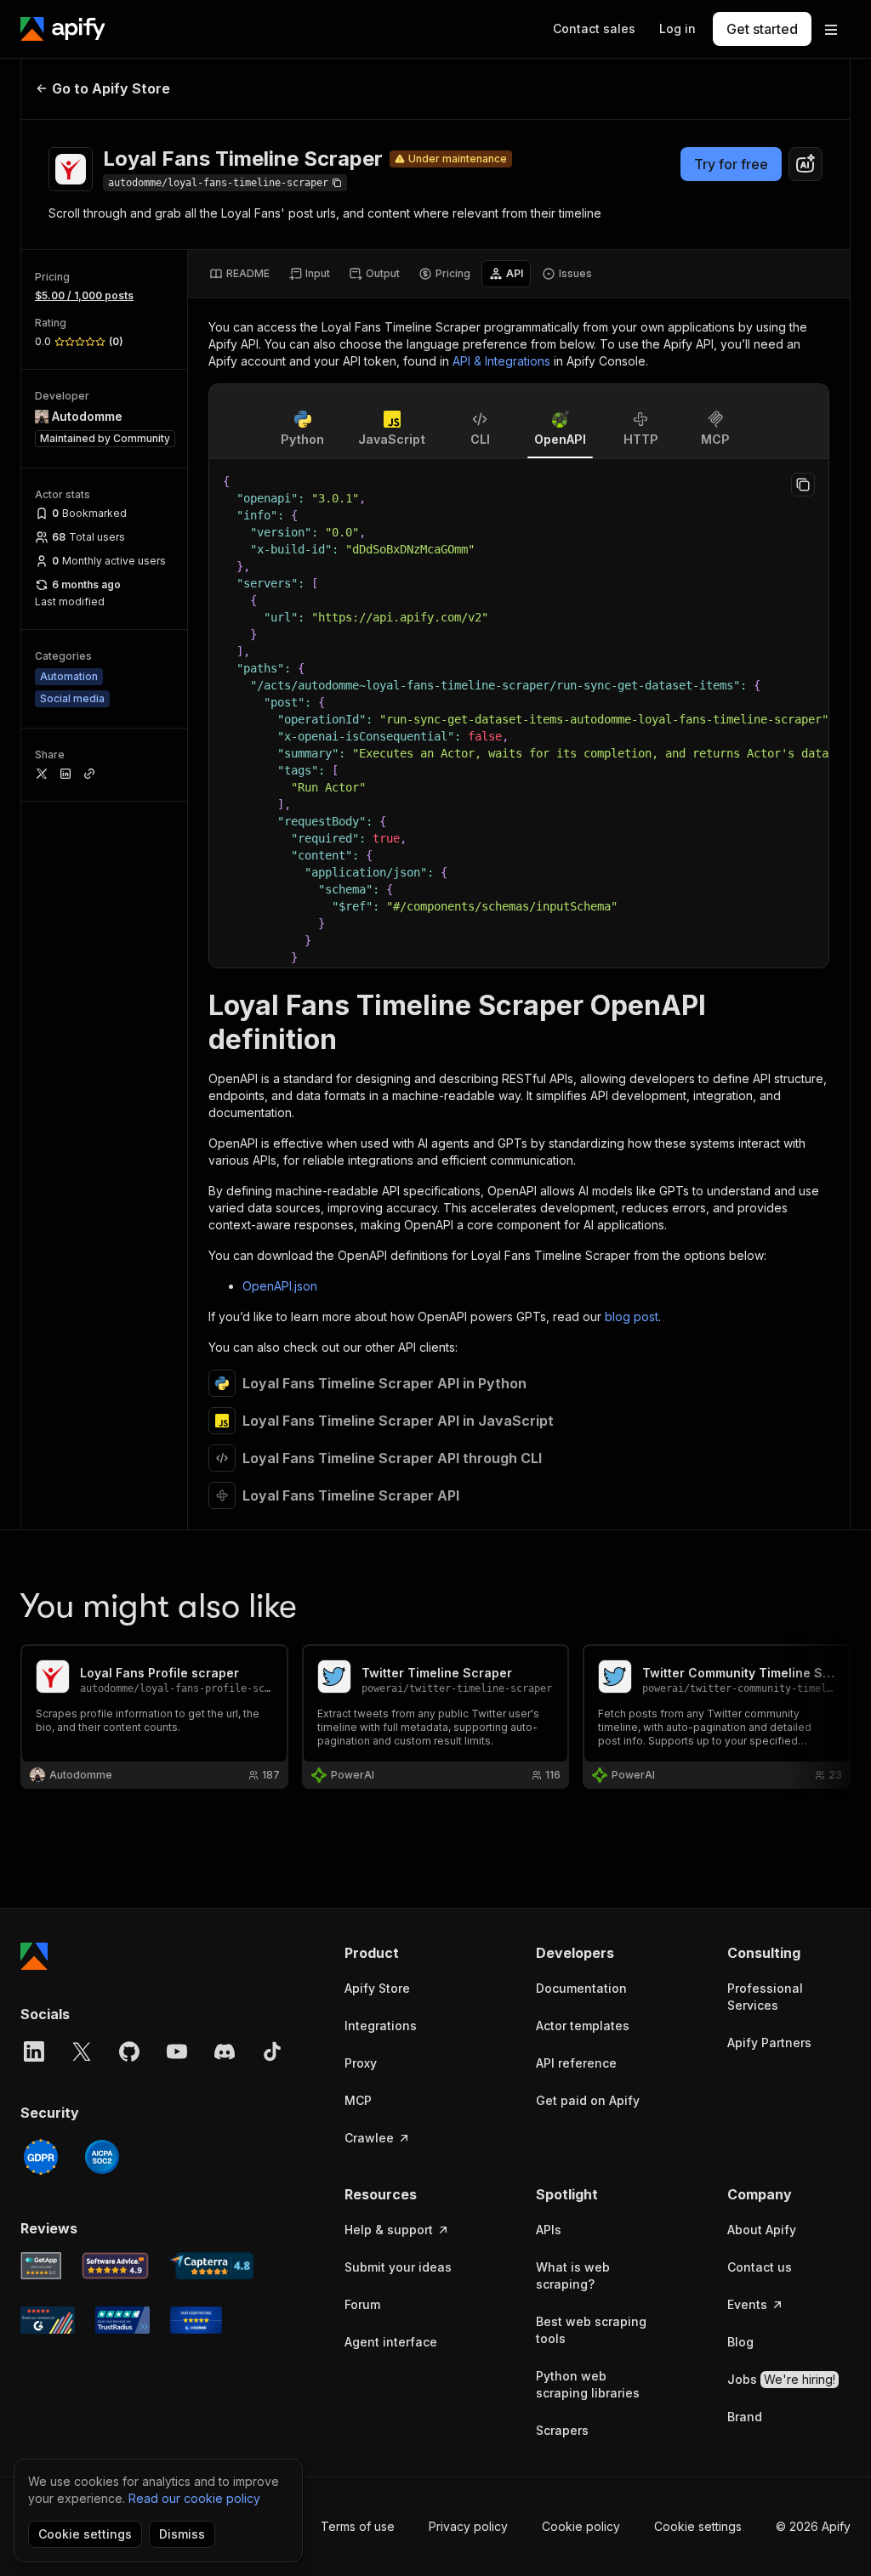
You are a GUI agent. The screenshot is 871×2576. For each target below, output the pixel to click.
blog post (632, 1316)
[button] (406, 1953)
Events (747, 2304)
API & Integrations (501, 361)
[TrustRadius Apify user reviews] (122, 2320)
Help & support (389, 2230)
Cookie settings (698, 2526)
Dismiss (182, 2534)
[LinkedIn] (34, 2051)
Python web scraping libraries (588, 2384)
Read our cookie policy (194, 2498)
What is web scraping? (573, 2275)
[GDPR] (41, 2157)
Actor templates (583, 2026)
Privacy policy (468, 2526)
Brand (745, 2417)
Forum (362, 2304)
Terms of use (358, 2526)
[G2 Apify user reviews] (48, 2320)
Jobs (781, 2379)
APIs (549, 2230)
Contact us (760, 2267)
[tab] (239, 274)
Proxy (361, 2063)
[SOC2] (102, 2157)
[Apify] (63, 29)
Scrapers (562, 2430)
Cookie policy (581, 2526)
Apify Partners (769, 2043)
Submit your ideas (398, 2267)
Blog (740, 2342)
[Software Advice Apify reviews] (116, 2266)
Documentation (581, 1988)
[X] (82, 2051)
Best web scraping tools (591, 2330)
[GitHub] (129, 2051)
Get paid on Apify (588, 2100)
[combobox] (806, 164)
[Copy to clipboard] (803, 485)
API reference (576, 2063)
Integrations (381, 2026)
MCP (358, 2100)
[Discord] (225, 2051)
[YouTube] (177, 2051)
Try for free (731, 164)
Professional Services (765, 1997)
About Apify (762, 2230)
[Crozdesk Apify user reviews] (196, 2320)
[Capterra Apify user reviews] (211, 2266)
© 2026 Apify (813, 2526)
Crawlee (369, 2138)
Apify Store (377, 1988)
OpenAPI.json (280, 1286)
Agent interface (391, 2342)
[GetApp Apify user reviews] (41, 2266)
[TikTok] (272, 2051)
